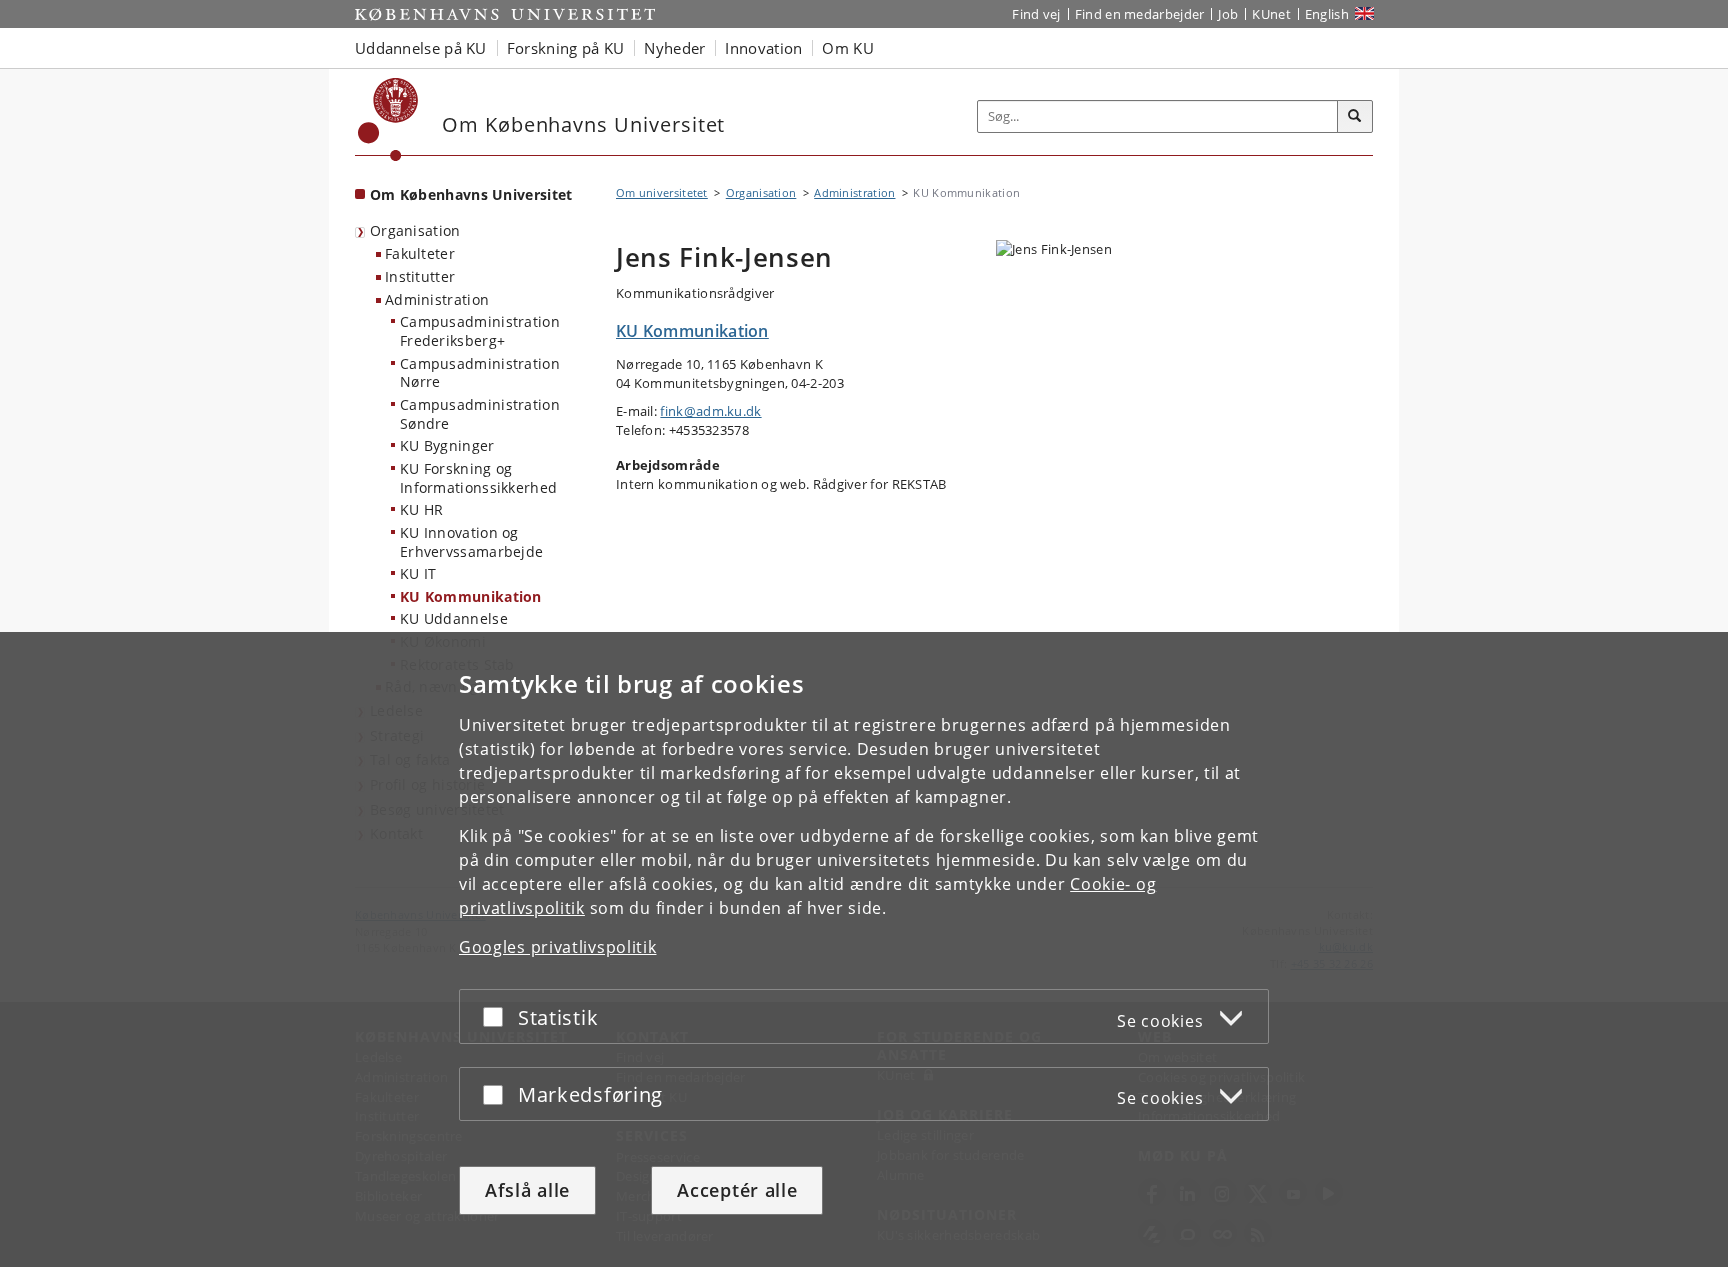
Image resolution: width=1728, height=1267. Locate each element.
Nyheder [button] (674, 48)
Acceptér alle (737, 1190)
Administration (437, 299)
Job (1228, 14)
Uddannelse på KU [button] (421, 48)
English (1327, 14)
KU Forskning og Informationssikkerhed (478, 478)
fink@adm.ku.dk (710, 411)
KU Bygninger (447, 445)
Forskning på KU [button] (566, 48)
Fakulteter (420, 253)
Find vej (1036, 14)
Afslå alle (527, 1190)
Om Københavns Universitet (471, 194)
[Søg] (1355, 117)
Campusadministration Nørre (480, 373)
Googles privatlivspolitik (558, 947)
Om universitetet (662, 192)
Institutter (420, 276)
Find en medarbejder (1140, 14)
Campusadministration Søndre (480, 414)
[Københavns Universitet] (388, 119)
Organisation (415, 230)
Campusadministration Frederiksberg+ (480, 331)
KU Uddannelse (454, 618)
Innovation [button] (763, 48)
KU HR (422, 509)
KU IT (418, 573)
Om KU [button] (848, 48)
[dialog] (864, 949)
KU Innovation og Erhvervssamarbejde (471, 542)
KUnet (1271, 14)
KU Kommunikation (471, 596)
